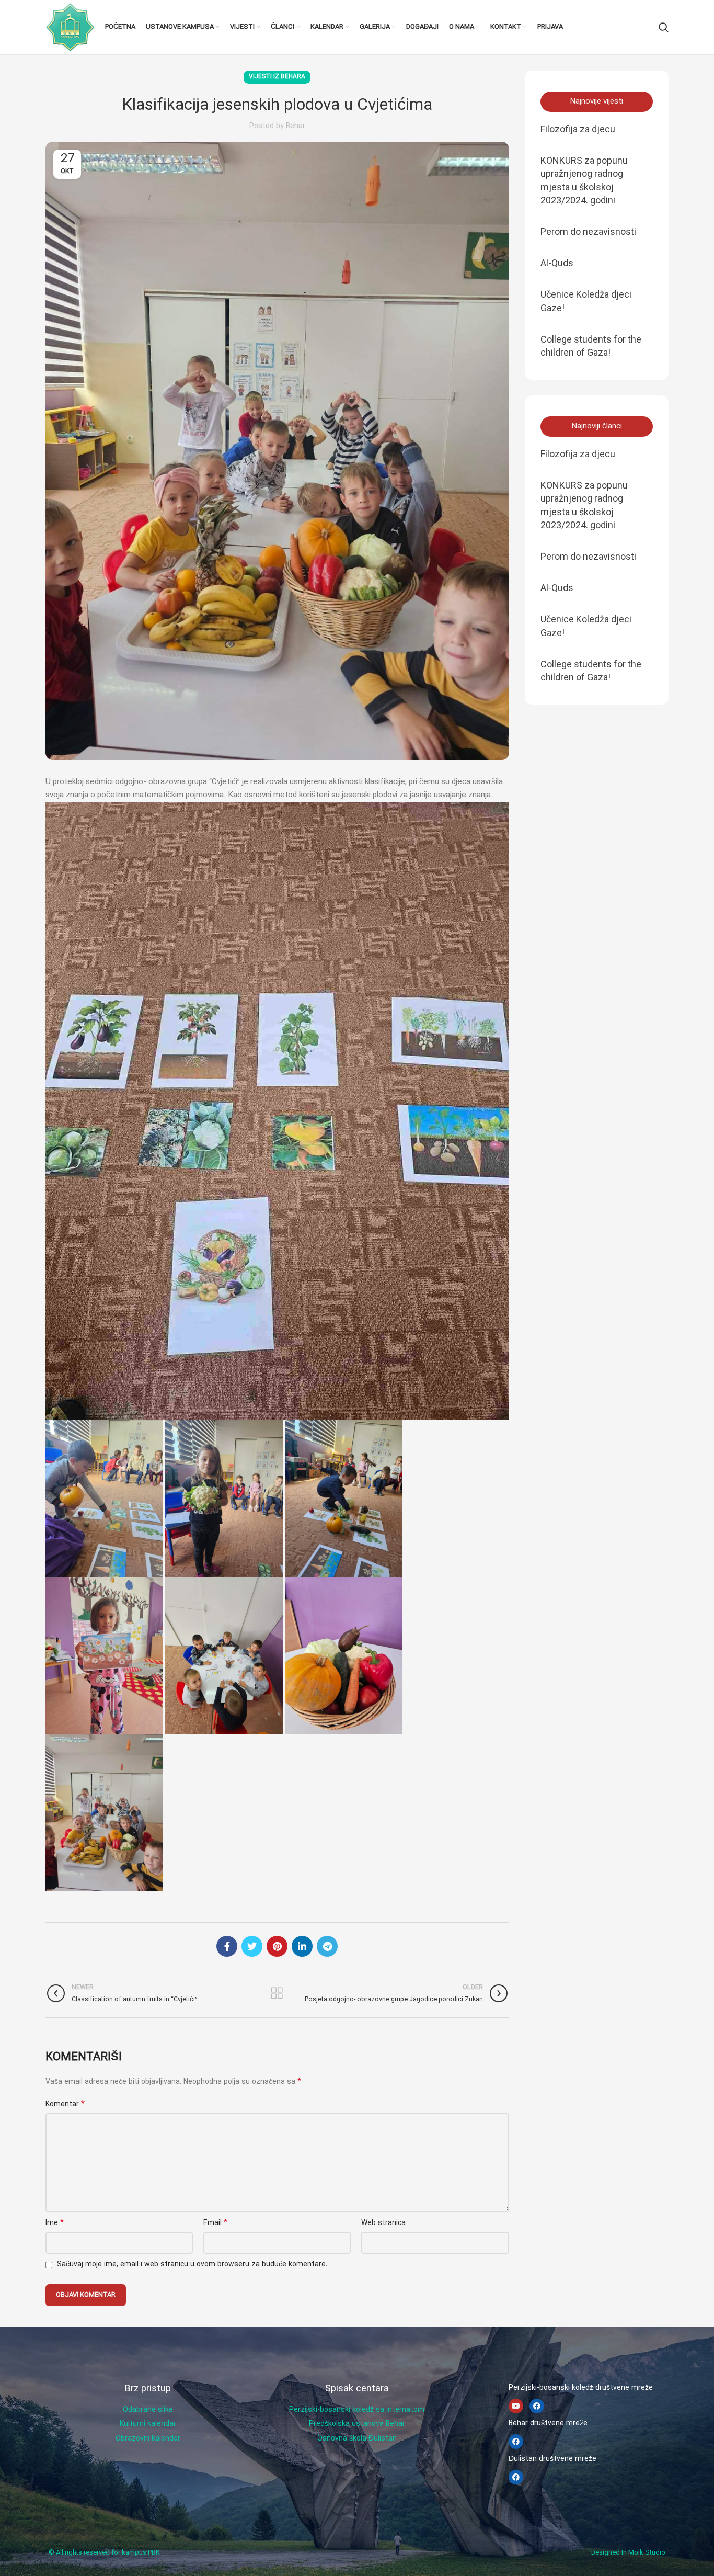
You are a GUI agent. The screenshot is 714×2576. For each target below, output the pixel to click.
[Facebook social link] (227, 1946)
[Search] (664, 27)
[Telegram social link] (327, 1946)
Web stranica (383, 2223)
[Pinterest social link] (277, 1946)
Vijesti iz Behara (277, 77)
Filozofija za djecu (578, 129)
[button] (597, 102)
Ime (55, 2223)
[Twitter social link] (252, 1946)
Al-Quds (557, 263)
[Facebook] (537, 2406)
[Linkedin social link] (302, 1946)
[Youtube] (516, 2406)
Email (215, 2223)
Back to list (277, 1993)
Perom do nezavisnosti (588, 231)
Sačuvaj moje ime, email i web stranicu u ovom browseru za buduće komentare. (192, 2265)
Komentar (65, 2104)
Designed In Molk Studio (628, 2553)
